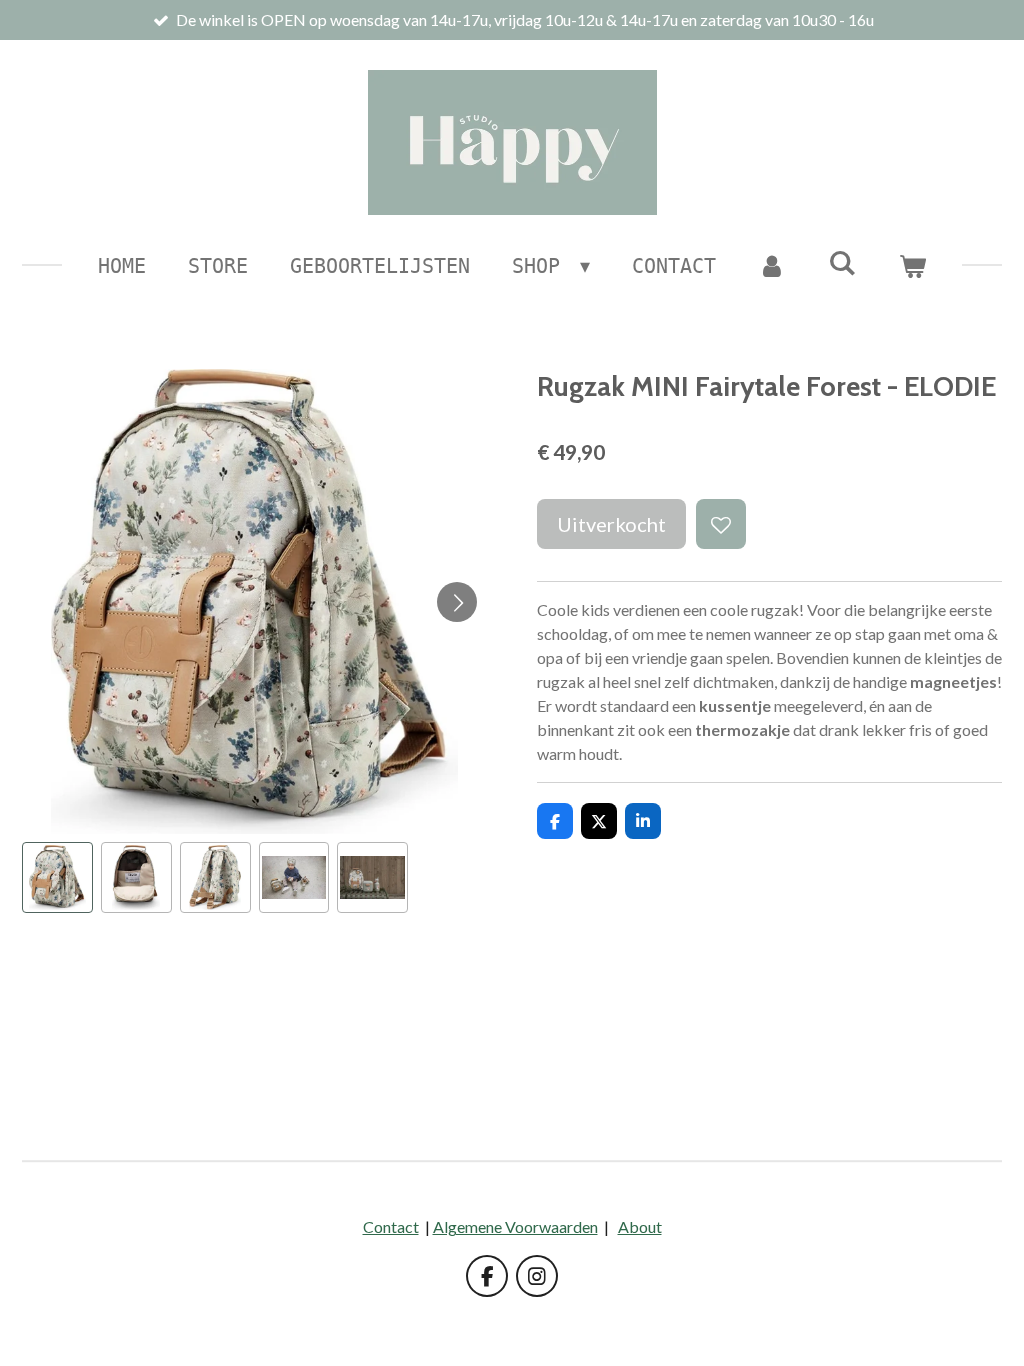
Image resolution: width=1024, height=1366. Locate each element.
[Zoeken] (842, 263)
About (640, 1226)
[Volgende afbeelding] (457, 602)
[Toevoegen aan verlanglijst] (721, 524)
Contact (391, 1226)
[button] (57, 877)
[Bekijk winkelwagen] (912, 266)
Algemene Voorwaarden (515, 1226)
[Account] (772, 266)
